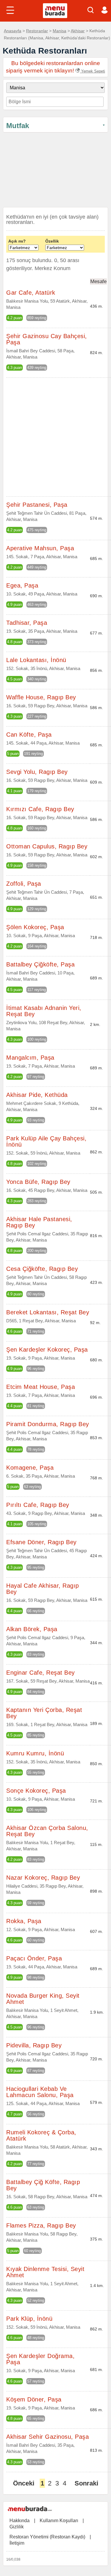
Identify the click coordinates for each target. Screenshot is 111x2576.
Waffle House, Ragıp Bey (41, 697)
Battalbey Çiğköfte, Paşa (40, 964)
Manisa (59, 31)
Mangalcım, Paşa (30, 1058)
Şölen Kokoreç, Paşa (35, 927)
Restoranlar (37, 31)
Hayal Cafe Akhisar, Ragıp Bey (43, 1589)
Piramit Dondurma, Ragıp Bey (48, 1424)
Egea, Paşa (22, 585)
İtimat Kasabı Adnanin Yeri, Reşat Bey (44, 1011)
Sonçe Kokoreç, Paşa (36, 1791)
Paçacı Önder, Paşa (34, 1958)
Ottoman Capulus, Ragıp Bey (47, 846)
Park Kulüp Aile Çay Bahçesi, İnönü (46, 1141)
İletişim (17, 2543)
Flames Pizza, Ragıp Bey (41, 2225)
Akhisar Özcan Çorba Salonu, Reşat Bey (47, 1831)
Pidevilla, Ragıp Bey (34, 2045)
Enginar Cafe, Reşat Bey (41, 1673)
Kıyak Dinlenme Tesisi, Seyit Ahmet (45, 2272)
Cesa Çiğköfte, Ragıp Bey (42, 1269)
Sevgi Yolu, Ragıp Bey (37, 772)
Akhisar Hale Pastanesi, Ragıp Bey (39, 1222)
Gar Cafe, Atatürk (31, 293)
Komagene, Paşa (30, 1468)
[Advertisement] (55, 171)
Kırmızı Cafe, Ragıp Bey (40, 809)
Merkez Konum (53, 268)
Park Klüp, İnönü (29, 2319)
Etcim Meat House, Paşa (41, 1387)
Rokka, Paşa (24, 1921)
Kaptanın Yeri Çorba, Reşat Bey (44, 1713)
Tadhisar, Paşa (27, 623)
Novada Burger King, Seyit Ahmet (43, 1999)
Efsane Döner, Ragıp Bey (41, 1542)
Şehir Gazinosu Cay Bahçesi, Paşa (47, 339)
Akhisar (78, 31)
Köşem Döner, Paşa (34, 2399)
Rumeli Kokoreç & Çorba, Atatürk (41, 2135)
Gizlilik (17, 2527)
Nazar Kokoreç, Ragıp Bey (43, 1878)
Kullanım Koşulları (59, 2521)
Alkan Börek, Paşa (32, 1629)
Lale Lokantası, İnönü (36, 660)
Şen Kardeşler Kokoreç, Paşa (47, 1350)
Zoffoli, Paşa (24, 884)
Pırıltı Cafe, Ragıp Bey (38, 1505)
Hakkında (20, 2521)
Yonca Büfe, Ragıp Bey (38, 1182)
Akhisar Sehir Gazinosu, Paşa (48, 2437)
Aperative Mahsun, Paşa (40, 548)
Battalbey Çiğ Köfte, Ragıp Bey (43, 2185)
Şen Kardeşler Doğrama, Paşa (40, 2359)
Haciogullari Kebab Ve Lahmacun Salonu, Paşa (40, 2092)
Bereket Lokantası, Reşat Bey (48, 1312)
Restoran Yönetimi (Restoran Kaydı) (47, 2537)
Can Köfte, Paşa (29, 735)
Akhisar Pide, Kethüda (37, 1095)
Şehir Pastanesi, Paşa (37, 505)
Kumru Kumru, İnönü (35, 1753)
